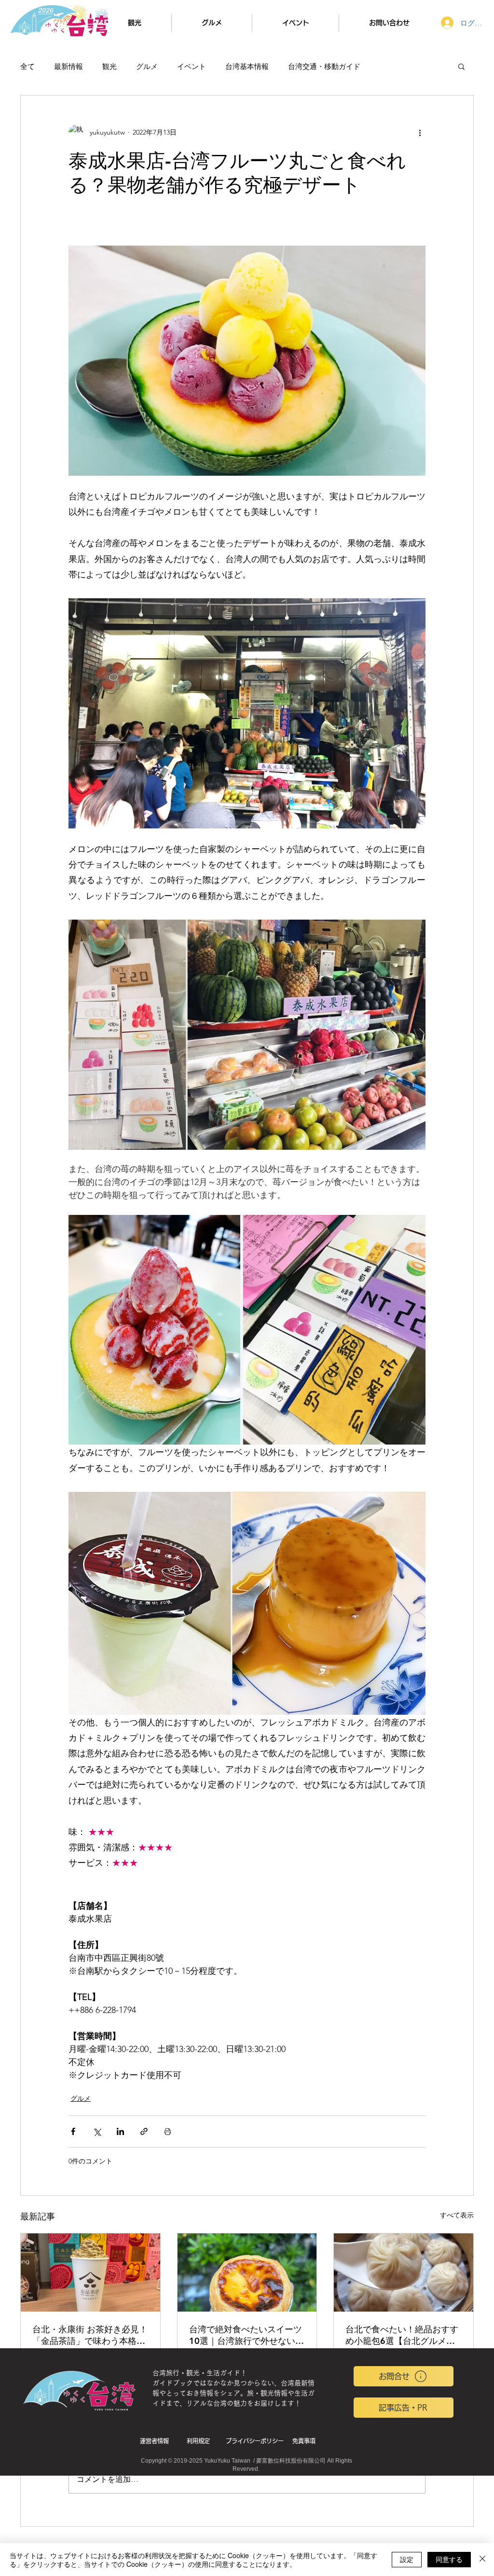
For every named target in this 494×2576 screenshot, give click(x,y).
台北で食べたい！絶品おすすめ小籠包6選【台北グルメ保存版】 (402, 2335)
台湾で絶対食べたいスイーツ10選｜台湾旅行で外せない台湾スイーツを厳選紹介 (247, 2335)
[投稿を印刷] (168, 2131)
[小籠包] (404, 2273)
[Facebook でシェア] (73, 2131)
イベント (192, 66)
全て (27, 66)
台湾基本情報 (247, 66)
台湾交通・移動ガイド (324, 66)
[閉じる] (482, 2560)
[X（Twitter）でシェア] (97, 2131)
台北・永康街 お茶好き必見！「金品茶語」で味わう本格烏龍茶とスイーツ (90, 2335)
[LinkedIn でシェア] (120, 2131)
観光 (110, 66)
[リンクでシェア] (144, 2131)
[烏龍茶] (90, 2273)
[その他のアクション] (420, 132)
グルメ (147, 66)
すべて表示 (457, 2215)
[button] (461, 66)
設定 (407, 2559)
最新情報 (69, 66)
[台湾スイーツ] (247, 2273)
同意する (449, 2559)
